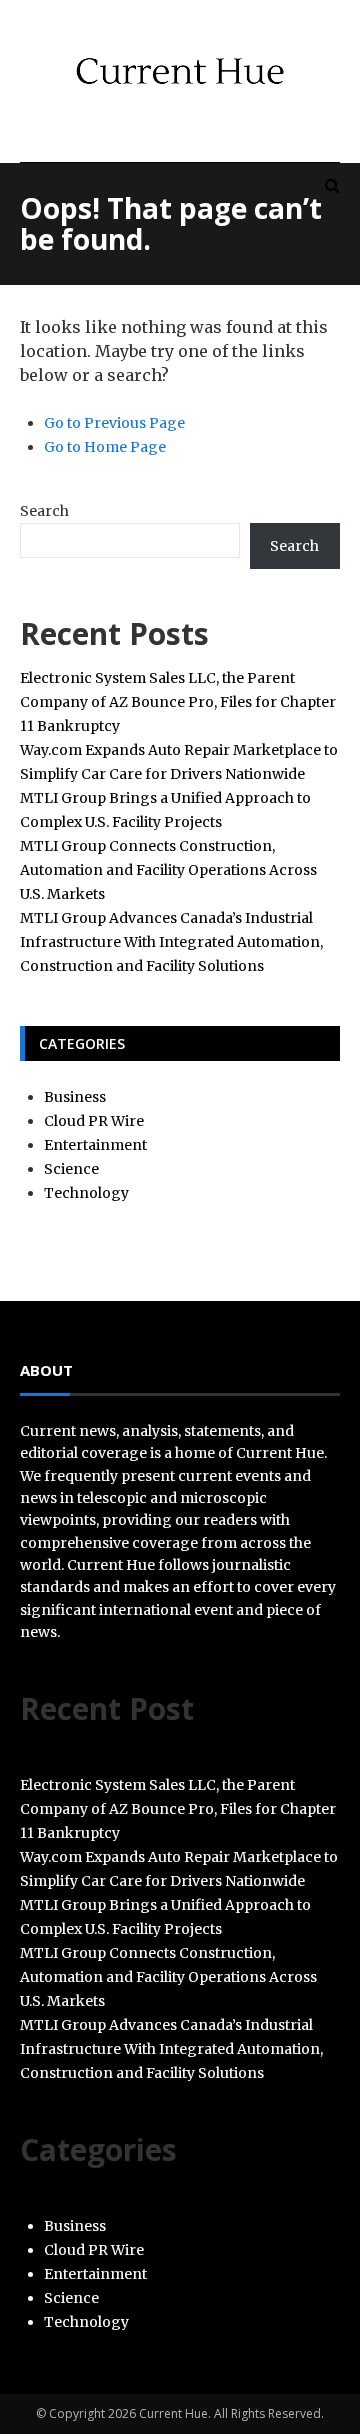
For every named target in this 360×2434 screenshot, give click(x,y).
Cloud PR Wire (94, 1121)
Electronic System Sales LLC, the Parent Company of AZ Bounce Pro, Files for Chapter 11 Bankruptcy (178, 702)
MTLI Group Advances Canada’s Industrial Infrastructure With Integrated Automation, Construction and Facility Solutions (171, 942)
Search (44, 511)
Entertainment (95, 1145)
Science (71, 1169)
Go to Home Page (105, 447)
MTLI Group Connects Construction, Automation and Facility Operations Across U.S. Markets (168, 870)
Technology (86, 1193)
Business (75, 1097)
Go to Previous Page (114, 423)
